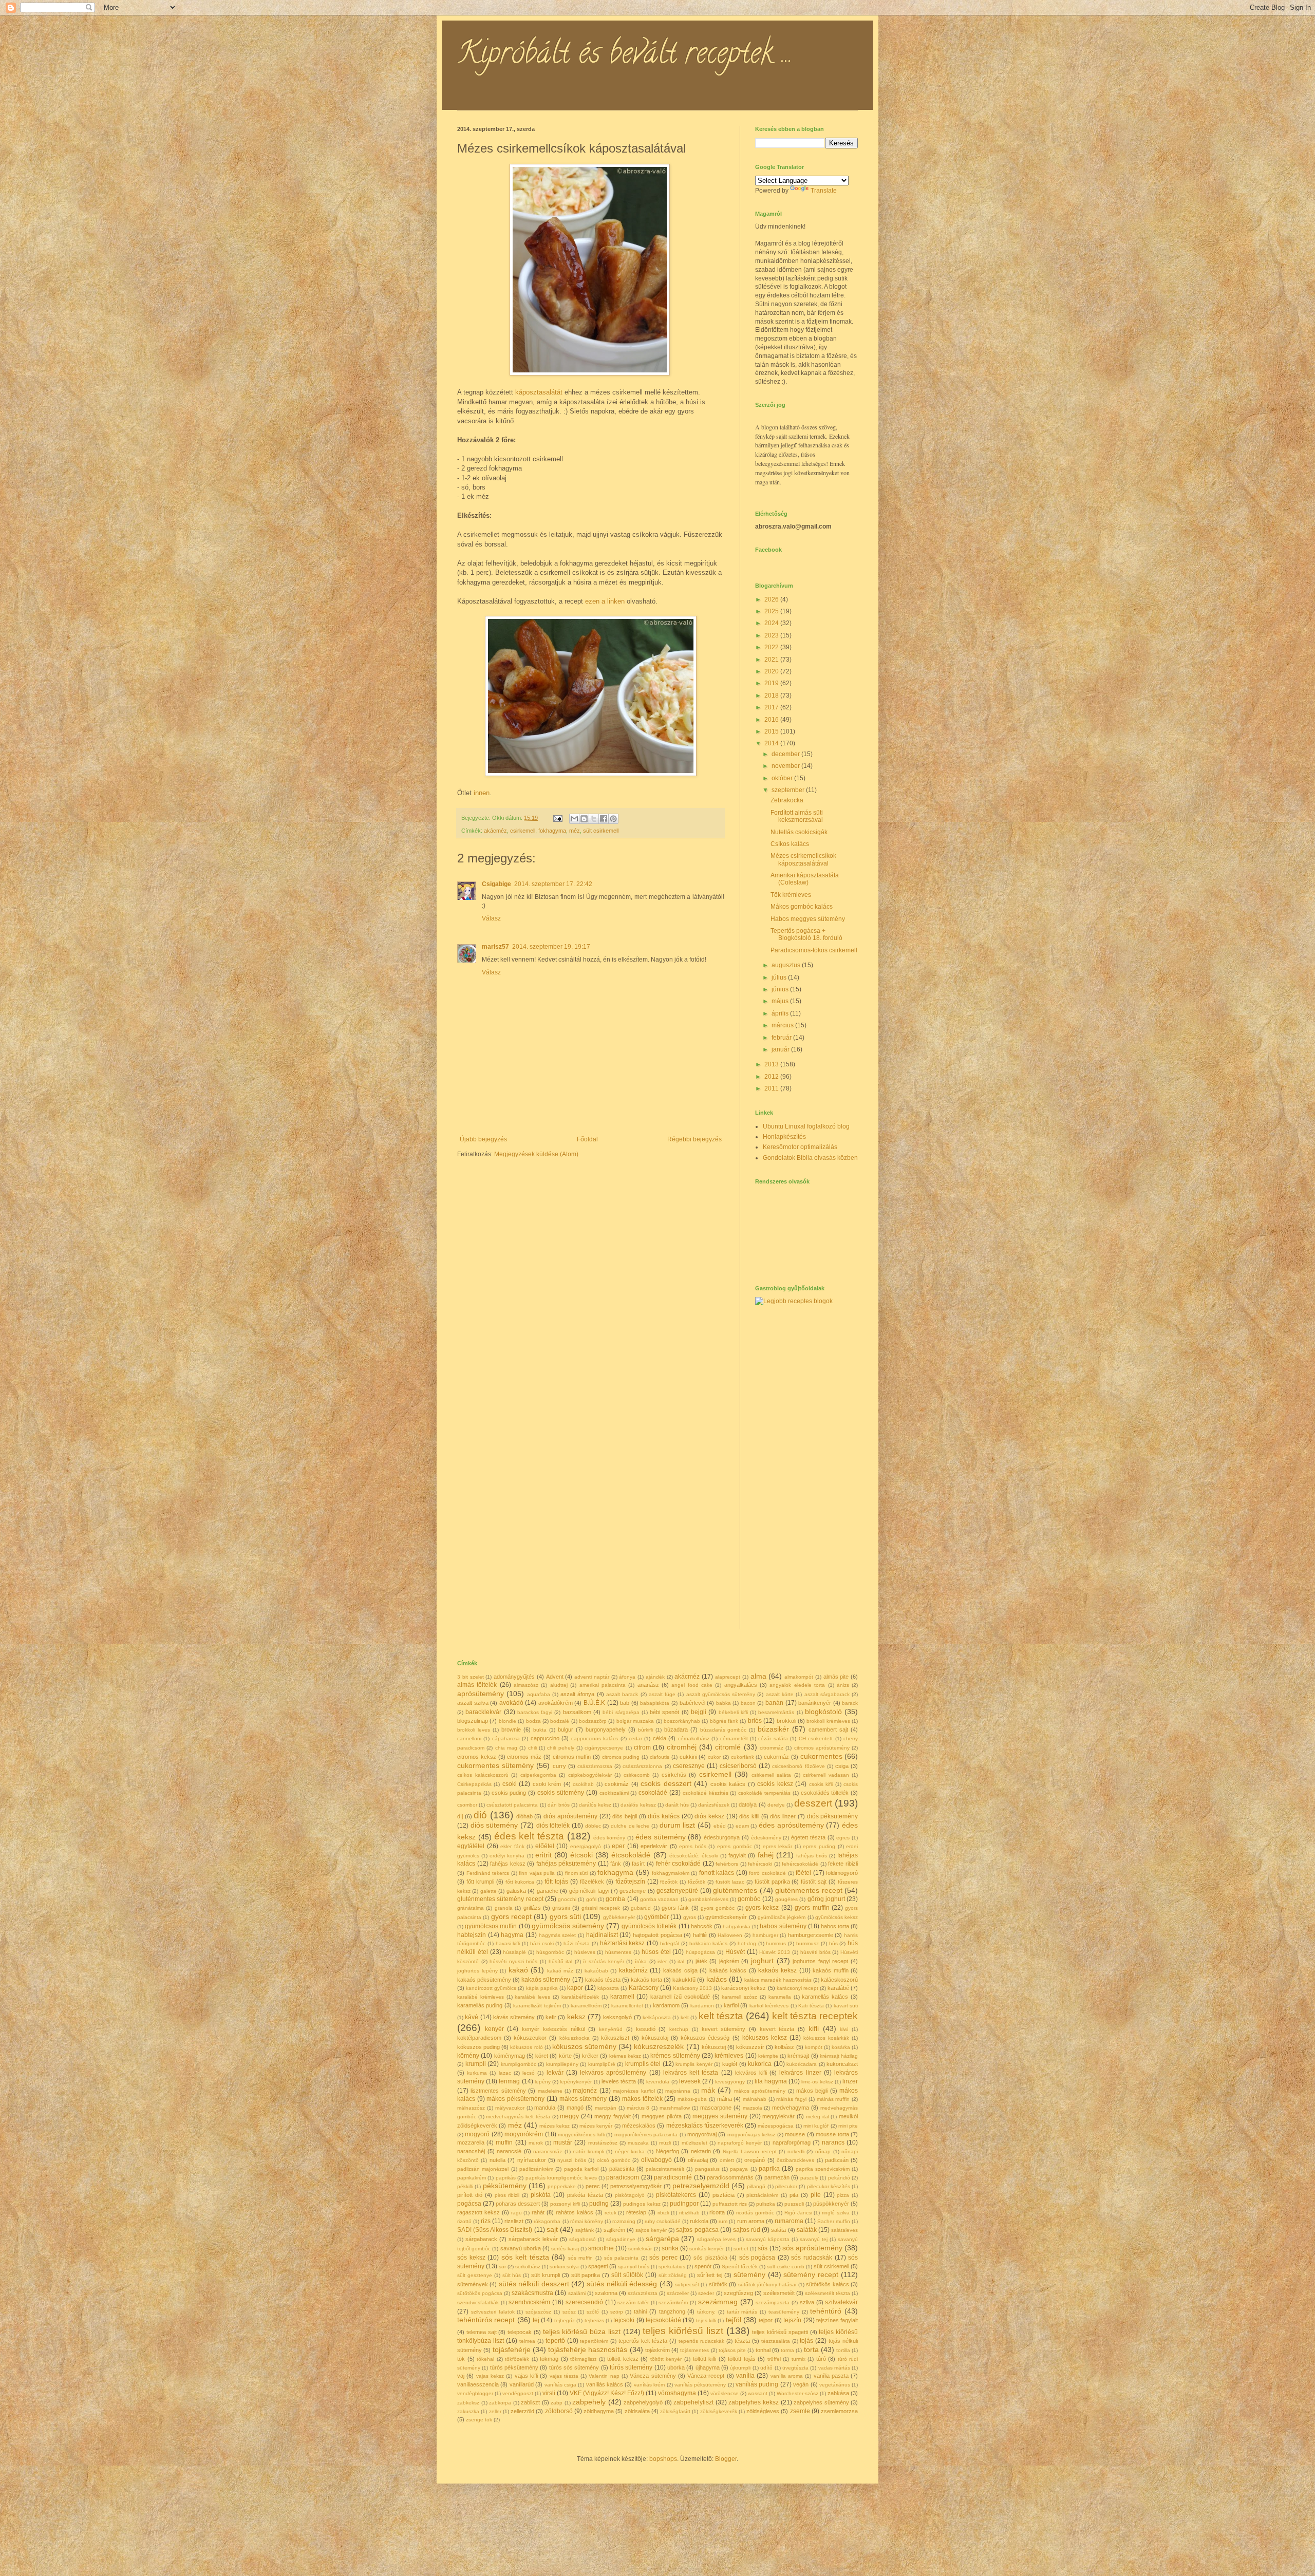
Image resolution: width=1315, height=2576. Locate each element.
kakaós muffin (831, 1970)
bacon (748, 1703)
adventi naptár (592, 1677)
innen (482, 793)
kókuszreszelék (659, 2046)
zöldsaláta (637, 2411)
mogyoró (477, 2134)
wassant (758, 2393)
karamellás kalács (825, 1997)
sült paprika (586, 2275)
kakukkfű (684, 1980)
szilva (807, 2302)
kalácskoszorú (839, 1980)
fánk (616, 1864)
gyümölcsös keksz (837, 1917)
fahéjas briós (812, 1856)
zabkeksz (468, 2403)
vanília (745, 2376)
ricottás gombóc (755, 2213)
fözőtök (669, 1882)
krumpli (476, 2064)
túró (821, 2359)
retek (610, 2213)
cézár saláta (773, 1738)
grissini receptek (601, 1908)
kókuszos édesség (705, 2038)
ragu (516, 2213)
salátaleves (844, 2230)
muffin (504, 2142)
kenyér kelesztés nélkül (553, 2029)
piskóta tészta (585, 2195)
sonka (670, 2248)
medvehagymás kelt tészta (518, 2117)
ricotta (717, 2212)
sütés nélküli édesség (622, 2284)
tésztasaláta (776, 2341)
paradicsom (623, 2177)
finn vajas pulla (537, 1873)
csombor (467, 1805)
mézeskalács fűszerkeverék (705, 2126)
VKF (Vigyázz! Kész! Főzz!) (607, 2393)
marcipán (606, 2108)
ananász (648, 1685)
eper (618, 1846)
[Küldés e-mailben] (574, 819)
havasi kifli (508, 1943)
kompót (814, 2047)
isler (662, 1961)
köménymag (510, 2056)
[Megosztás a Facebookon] (604, 819)
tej (536, 2320)
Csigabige (496, 884)
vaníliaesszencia (478, 2384)
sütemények (473, 2284)
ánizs (843, 1685)
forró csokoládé (767, 1873)
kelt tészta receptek (815, 2016)
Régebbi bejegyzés (694, 1139)
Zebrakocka (787, 800)
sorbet (741, 2249)
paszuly (809, 2178)
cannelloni (469, 1738)
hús (833, 1943)
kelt (685, 2017)
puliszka (766, 2204)
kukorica (760, 2064)
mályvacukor (510, 2108)
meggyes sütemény (720, 2116)
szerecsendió (584, 2302)
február (782, 1038)
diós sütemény (494, 1825)
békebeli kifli (733, 1712)
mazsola (753, 2108)
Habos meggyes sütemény (808, 919)
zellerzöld (522, 2411)
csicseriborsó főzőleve (798, 1766)
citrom (642, 1747)
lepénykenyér (576, 2082)
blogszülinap (473, 1721)
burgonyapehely (606, 1729)
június (781, 989)
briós (755, 1721)
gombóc (749, 1899)
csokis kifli (821, 1784)
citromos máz (524, 1757)
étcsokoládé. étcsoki (694, 1856)
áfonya (627, 1677)
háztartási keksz (623, 1943)
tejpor (766, 2320)
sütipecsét (687, 2284)
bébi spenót (664, 1712)
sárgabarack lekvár (533, 2239)
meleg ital (818, 2117)
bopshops (663, 2459)
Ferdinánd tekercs (488, 1873)
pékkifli (465, 2186)
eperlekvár (654, 1846)
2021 (772, 660)
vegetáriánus (835, 2385)
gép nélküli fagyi (589, 1891)
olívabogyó (656, 2160)
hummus (776, 1943)
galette (489, 1891)
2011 (772, 1088)
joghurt (762, 1961)
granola (504, 1908)
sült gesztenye (475, 2275)
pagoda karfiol (581, 2169)
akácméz (495, 831)
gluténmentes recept (809, 1890)
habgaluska (737, 1926)
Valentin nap (604, 2376)
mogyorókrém (524, 2134)
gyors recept (511, 1916)
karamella (780, 1997)
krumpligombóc (519, 2064)
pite (816, 2195)
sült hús (512, 2275)
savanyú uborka (521, 2248)
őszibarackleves (795, 2160)
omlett (727, 2160)
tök (461, 2359)
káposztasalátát (539, 392)
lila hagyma (771, 2081)
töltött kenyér (666, 2359)
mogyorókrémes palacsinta (646, 2135)
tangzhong (672, 2311)
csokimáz (617, 1784)
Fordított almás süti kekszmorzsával (797, 816)
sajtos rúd (747, 2230)
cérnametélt (734, 1738)
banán (774, 1703)
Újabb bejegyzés (483, 1139)
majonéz (585, 2091)
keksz (576, 2017)
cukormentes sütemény (495, 1765)
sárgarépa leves (716, 2239)
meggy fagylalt (613, 2116)
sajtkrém (614, 2230)
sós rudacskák (812, 2258)
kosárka (841, 2047)
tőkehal (485, 2359)
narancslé (509, 2151)
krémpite (768, 2056)
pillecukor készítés (829, 2186)
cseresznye (689, 1766)
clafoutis (660, 1757)
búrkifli (645, 1730)
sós (763, 2248)
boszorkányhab (682, 1721)
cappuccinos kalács (595, 1738)
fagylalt (737, 1855)
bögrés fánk (724, 1721)
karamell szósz (739, 1997)
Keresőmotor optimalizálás (800, 1147)
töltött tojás (742, 2359)
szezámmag (718, 2302)
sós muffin (581, 2258)
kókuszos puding (478, 2047)
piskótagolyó (630, 2195)
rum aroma (751, 2221)
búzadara (676, 1729)
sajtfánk (585, 2230)
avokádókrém (556, 1703)
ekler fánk (512, 1846)
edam (742, 1826)
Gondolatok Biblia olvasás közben (810, 1158)
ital (681, 1961)
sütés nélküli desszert (534, 2284)
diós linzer (783, 1816)
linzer (850, 2081)
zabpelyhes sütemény (821, 2402)
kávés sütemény (514, 2017)
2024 (772, 623)
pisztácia (724, 2195)
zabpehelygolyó (643, 2402)
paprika (769, 2169)
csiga (842, 1766)
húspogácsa (700, 1952)
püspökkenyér (831, 2204)
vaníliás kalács (605, 2384)
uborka (676, 2367)
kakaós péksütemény (484, 1980)
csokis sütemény (561, 1793)
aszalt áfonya (577, 1694)
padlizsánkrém (536, 2169)
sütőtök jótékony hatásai (767, 2284)
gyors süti (565, 1916)
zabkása (838, 2393)
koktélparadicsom (479, 2038)
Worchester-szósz (797, 2393)
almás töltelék (477, 1685)
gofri (591, 1899)
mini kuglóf (816, 2126)
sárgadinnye (621, 2239)
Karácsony (644, 1988)
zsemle (800, 2411)
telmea (527, 2341)
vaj (461, 2376)
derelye (776, 1805)
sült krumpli (546, 2275)
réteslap (636, 2212)
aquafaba (539, 1694)
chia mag (506, 1748)
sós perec (663, 2258)
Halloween (730, 1935)
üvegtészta (795, 2368)
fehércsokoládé (800, 1864)
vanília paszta (831, 2376)
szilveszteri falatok (493, 2312)
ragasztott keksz (478, 2212)
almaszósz (526, 1685)
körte (565, 2056)
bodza (533, 1721)
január (781, 1049)
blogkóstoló (823, 1712)
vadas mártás (834, 2368)
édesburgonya (722, 1837)
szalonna (606, 2293)
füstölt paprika (772, 1882)
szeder (706, 2293)
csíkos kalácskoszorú (483, 1775)
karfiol (731, 2005)
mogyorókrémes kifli (581, 2135)
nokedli (796, 2151)
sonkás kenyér (707, 2249)
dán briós (559, 1805)
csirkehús (674, 1775)
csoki (510, 1784)
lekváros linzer (800, 2073)
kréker (590, 2056)
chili (532, 1748)
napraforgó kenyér (740, 2143)
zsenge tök (479, 2420)
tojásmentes (694, 2350)
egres (843, 1838)
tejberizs (594, 2320)
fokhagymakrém (671, 1873)
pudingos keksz (642, 2204)
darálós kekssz (638, 1805)
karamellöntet (627, 2006)
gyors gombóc (718, 1908)
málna (725, 2099)
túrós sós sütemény (574, 2367)
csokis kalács (728, 1784)
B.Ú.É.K (594, 1703)
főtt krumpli (480, 1882)
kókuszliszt (615, 2038)
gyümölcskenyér (726, 1917)
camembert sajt (828, 1729)
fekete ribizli (843, 1864)
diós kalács (664, 1816)
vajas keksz (490, 2376)
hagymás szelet (558, 1935)
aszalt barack (622, 1694)
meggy (569, 2116)
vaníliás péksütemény (700, 2385)
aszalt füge (662, 1694)
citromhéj (682, 1747)
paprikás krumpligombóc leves (561, 2178)
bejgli (699, 1712)
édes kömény (609, 1838)
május (781, 1001)
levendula (658, 2082)
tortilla (843, 2350)
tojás (806, 2341)
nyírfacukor (532, 2160)
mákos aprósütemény (760, 2091)
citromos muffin (572, 1757)
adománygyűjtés (514, 1677)
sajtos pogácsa (697, 2230)
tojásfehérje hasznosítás (588, 2349)
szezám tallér (633, 2302)
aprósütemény (481, 1694)
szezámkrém (673, 2302)
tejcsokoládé (663, 2320)
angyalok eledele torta (797, 1685)
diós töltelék (553, 1826)
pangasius (707, 2169)
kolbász (784, 2047)
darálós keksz (595, 1805)
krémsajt (798, 2056)
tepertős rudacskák (701, 2341)
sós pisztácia (710, 2258)
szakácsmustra (532, 2293)
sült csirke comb (786, 2267)
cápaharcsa (506, 1738)
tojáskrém (657, 2350)
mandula (545, 2108)
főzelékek (592, 1882)
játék (701, 1961)
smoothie (601, 2248)
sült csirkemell (601, 831)
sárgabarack (481, 2239)
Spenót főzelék (740, 2267)
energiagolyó (586, 1846)
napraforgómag (792, 2142)
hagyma (512, 1935)
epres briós (693, 1846)
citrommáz (772, 1748)
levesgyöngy (730, 2082)
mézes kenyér (596, 2126)
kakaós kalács (728, 1970)
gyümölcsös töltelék (649, 1926)
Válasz (491, 918)
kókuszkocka (575, 2038)
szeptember (789, 790)
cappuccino (545, 1738)
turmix (799, 2359)
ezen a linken (605, 601)
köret (542, 2056)
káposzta (608, 1988)
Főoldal (587, 1139)
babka (724, 1703)
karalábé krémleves (481, 1997)
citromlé (728, 1747)
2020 (772, 671)
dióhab (524, 1816)
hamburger (765, 1935)
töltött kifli (705, 2359)
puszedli (794, 2204)
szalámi (577, 2293)
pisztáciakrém (762, 2195)
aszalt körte (780, 1694)
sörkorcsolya (564, 2267)
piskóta (541, 2195)
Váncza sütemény (653, 2376)
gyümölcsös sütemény (568, 1926)
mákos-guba (692, 2099)
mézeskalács (639, 2126)
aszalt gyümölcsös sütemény (721, 1694)
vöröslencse (725, 2393)
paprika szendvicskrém (823, 2169)
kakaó (518, 1970)
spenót (703, 2266)
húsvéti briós (815, 1952)
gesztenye (633, 1891)
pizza (843, 2195)
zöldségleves (763, 2411)
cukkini (688, 1757)
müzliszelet (694, 2143)
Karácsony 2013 (692, 1988)
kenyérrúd (611, 2029)
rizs (486, 2221)
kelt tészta (721, 2016)
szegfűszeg (738, 2293)
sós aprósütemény (812, 2248)
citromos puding (621, 1757)
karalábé (838, 1988)
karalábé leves (532, 1997)
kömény (468, 2056)
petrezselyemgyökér (636, 2186)
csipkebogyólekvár (590, 1775)
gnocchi (567, 1899)
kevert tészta (777, 2029)
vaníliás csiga (560, 2385)
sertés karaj (565, 2249)
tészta (742, 2341)
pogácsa (469, 2204)
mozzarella (471, 2142)
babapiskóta (655, 1703)
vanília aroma (787, 2376)
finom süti (577, 1873)
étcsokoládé (631, 1855)
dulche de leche (630, 1826)
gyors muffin (812, 1908)
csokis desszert (666, 1783)
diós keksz (709, 1816)
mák (708, 2090)
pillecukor (786, 2186)
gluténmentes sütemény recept (500, 1899)
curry (559, 1766)
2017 (772, 707)
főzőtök (697, 1882)
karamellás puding (480, 2005)
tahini (640, 2311)
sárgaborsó (583, 2239)
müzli (665, 2143)
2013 (772, 1064)
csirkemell (523, 831)
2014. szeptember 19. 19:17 (551, 947)
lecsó (529, 2073)
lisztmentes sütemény (498, 2091)
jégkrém (729, 1961)
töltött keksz (623, 2359)
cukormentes (821, 1756)
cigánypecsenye (604, 1748)
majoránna (678, 2091)
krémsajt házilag (839, 2056)
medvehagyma (791, 2108)
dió (480, 1815)
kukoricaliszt (842, 2064)
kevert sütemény (724, 2029)
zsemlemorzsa (839, 2411)
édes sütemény (661, 1837)
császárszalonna (642, 1766)
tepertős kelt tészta (643, 2341)
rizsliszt (514, 2221)
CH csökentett (816, 1738)
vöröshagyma (677, 2393)
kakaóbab (596, 1971)
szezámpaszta (773, 2302)
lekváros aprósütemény (613, 2073)
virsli (549, 2393)
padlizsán (837, 2160)
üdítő (766, 2368)
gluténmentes (735, 1890)
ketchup (679, 2029)
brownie (511, 1729)
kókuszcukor (530, 2038)
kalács (717, 1979)
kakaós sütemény (546, 1980)
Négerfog (668, 2151)
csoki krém (547, 1784)
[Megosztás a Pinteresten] (613, 819)
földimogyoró (842, 1873)
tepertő (555, 2341)
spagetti (598, 2266)
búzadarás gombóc (724, 1730)
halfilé (700, 1935)
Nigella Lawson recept (750, 2151)
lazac (505, 2073)
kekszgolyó (617, 2017)
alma (758, 1676)
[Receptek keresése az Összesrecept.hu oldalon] (794, 1301)
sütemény (749, 2274)
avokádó (511, 1703)
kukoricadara (802, 2064)
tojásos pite (732, 2350)
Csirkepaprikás (474, 1784)
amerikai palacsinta (603, 1685)
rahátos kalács (575, 2212)
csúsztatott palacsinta (512, 1805)
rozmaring (624, 2221)
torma (787, 2350)
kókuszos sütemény (584, 2046)
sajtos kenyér (651, 2230)
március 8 (638, 2108)
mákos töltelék (642, 2099)
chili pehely (560, 1748)
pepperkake (562, 2186)
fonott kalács (717, 1873)
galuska (516, 1891)
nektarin (701, 2151)
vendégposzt (518, 2393)
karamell (622, 1997)
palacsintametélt (665, 2169)
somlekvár (640, 2249)
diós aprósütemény (570, 1816)
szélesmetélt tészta (828, 2293)
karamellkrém (586, 2006)
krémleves (729, 2056)
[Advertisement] (806, 1475)
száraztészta (643, 2293)
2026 (772, 599)
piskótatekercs (676, 2195)
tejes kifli (706, 2320)
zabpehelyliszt (693, 2402)
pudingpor (684, 2204)
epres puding (819, 1846)
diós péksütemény (833, 1816)
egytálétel (471, 1846)
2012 (772, 1077)
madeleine (550, 2091)
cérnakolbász (694, 1738)
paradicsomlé (673, 2177)
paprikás (506, 2178)
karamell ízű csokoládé (680, 1997)
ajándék (655, 1677)
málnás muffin (833, 2099)
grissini (561, 1908)
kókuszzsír (750, 2047)
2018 (772, 695)
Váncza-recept (706, 2376)
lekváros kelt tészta (691, 2073)
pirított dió (470, 2195)
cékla (660, 1738)
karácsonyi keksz (744, 1988)
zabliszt (530, 2402)
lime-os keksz (817, 2082)
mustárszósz (603, 2143)
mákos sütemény (583, 2099)
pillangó (756, 2186)
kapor (575, 1988)
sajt (552, 2229)
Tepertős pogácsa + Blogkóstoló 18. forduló (806, 934)
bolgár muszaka (635, 1721)
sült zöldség (673, 2275)
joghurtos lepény (477, 1971)
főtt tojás (556, 1882)
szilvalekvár (841, 2302)
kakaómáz (633, 1970)
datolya (748, 1804)
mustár (563, 2142)
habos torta (835, 1926)
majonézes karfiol (634, 2091)
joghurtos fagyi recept (820, 1961)
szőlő (593, 2312)
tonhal (763, 2350)
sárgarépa (662, 2239)
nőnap (823, 2151)
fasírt (638, 1864)
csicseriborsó (738, 1766)
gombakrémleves (708, 1899)
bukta (540, 1730)
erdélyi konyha (507, 1856)
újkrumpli (740, 2368)
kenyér (494, 2029)
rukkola (699, 2221)
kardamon (702, 2006)
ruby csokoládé (663, 2221)
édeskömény (766, 1838)
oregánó (755, 2160)
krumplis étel (643, 2064)
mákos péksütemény (515, 2099)
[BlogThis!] (584, 819)
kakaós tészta (603, 1980)
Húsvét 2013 (775, 1952)
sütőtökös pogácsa (480, 2293)
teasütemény (784, 2312)
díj (460, 1816)
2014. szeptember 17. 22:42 (553, 884)
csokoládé (653, 1793)
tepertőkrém (594, 2341)
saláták (807, 2230)
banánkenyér (815, 1703)
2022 (772, 647)
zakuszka (468, 2411)
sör (502, 2267)
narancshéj (471, 2151)
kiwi (844, 2029)
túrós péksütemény (514, 2367)
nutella (497, 2160)
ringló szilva (836, 2213)
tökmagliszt (583, 2359)
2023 (772, 635)
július (780, 977)
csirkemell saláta (772, 1775)
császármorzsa (595, 1766)
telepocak (520, 2332)
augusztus (787, 965)
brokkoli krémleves (828, 1721)
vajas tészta (564, 2376)
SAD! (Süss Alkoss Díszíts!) (495, 2230)
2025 (772, 611)
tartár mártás (742, 2312)
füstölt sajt (814, 1882)
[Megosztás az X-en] (594, 819)
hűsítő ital (561, 1961)
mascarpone (716, 2108)
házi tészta (577, 1943)
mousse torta (832, 2134)
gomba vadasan (659, 1899)
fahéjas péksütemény (566, 1864)
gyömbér (656, 1917)
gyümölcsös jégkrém (782, 1917)
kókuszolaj (655, 2038)
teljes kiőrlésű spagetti (780, 2332)
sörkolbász (528, 2267)
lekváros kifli (751, 2073)
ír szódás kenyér (603, 1961)
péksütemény (505, 2186)
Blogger (726, 2459)
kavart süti (846, 2006)
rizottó (464, 2221)
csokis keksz (775, 1784)
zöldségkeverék (719, 2411)
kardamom (666, 2005)
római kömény (587, 2221)
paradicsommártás (730, 2177)
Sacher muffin (834, 2221)
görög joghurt (826, 1899)
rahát (538, 2212)
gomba (615, 1899)
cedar (635, 1738)
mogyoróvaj (702, 2134)
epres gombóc (735, 1846)
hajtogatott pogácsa (657, 1935)
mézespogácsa (776, 2126)
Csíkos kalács (790, 844)
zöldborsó (559, 2411)
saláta (778, 2230)
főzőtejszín (630, 1882)
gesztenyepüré (677, 1891)
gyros (690, 1917)
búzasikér (773, 1729)
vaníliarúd (522, 2384)
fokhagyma (552, 831)
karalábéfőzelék (580, 1997)
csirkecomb (637, 1775)
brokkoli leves (474, 1730)
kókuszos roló (526, 2047)
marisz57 (495, 947)
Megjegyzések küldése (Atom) (536, 1154)
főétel (803, 1873)
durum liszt (678, 1825)
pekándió (839, 2178)
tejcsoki (624, 2320)
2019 (772, 683)
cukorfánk (743, 1757)
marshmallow (675, 2108)
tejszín (792, 2320)
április (781, 1013)
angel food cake (692, 1685)
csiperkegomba (538, 1775)
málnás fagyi (791, 2099)
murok (536, 2143)
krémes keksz (625, 2056)
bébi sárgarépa (621, 1712)
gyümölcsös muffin (491, 1926)
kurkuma (477, 2073)
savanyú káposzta (768, 2239)
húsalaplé (514, 1952)
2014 (772, 743)
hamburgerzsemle (811, 1935)
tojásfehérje (512, 2349)
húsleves (585, 1952)
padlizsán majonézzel (483, 2169)
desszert (813, 1803)
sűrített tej (710, 2275)
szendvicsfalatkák (478, 2302)
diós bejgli (625, 1816)
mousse (795, 2134)
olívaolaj (698, 2160)
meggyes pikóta (662, 2116)
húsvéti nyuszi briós (513, 1961)
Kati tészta (811, 2006)
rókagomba (547, 2221)
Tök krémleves (791, 895)
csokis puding (509, 1793)
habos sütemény (783, 1926)
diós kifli (749, 1816)
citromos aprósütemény (822, 1748)
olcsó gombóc (614, 2160)
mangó (575, 2108)
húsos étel (656, 1952)
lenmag (509, 2081)
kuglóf (730, 2064)
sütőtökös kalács (827, 2284)
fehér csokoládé (679, 1864)
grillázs (532, 1908)
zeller (495, 2411)
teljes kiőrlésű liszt (683, 2331)
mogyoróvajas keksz (751, 2135)
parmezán (777, 2177)
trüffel (774, 2359)
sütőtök (718, 2284)
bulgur (566, 1729)
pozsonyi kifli (565, 2204)
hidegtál (670, 1943)
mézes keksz (555, 2126)
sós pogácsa (757, 2258)
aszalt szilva (473, 1703)
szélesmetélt (779, 2293)
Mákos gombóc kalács (802, 907)
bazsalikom (577, 1712)
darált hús (677, 1805)
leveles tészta (619, 2081)
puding (599, 2204)
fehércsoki (760, 1864)
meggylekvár (778, 2116)
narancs (833, 2142)
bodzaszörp (593, 1721)
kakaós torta (646, 1980)
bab (625, 1703)
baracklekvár (483, 1712)
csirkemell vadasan (826, 1775)
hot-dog (747, 1943)
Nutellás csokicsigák (799, 832)
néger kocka (630, 2151)
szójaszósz (538, 2312)
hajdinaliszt (602, 1935)
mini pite (848, 2126)
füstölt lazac (730, 1882)
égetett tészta (808, 1837)
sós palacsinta (622, 2258)
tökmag (549, 2359)
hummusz (807, 1943)
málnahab (755, 2099)
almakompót (799, 1677)
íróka (641, 1961)
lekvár (555, 2073)
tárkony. (706, 2312)
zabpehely (589, 2402)
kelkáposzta (657, 2017)
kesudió (646, 2029)
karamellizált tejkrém (537, 2006)
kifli (814, 2028)
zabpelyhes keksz (754, 2402)
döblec (593, 1826)
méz (575, 831)
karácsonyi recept (797, 1988)
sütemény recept (811, 2274)
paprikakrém (472, 2178)
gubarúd (641, 1908)
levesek (690, 2081)
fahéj (766, 1855)
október (783, 778)
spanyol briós (634, 2267)
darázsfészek (714, 1805)
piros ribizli (507, 2195)
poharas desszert (518, 2204)
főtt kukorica (520, 1882)
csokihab (583, 1784)
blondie (508, 1721)
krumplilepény (562, 2064)
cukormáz (776, 1757)
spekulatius (672, 2267)
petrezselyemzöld (701, 2186)
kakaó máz (560, 1971)
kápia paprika (542, 1988)
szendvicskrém (529, 2302)
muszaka (638, 2143)
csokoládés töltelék (825, 1793)
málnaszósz (471, 2108)
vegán (801, 2384)
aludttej (559, 1685)
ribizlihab (689, 2213)
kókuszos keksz (765, 2038)
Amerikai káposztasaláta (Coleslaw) (805, 879)
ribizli (663, 2213)
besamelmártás (776, 1712)
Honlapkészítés (784, 1137)
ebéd (720, 1826)
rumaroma (789, 2221)
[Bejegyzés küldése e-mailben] (557, 818)
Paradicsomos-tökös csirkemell (814, 950)
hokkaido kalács (709, 1943)
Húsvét (735, 1952)
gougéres (786, 1899)
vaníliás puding (757, 2384)
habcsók (702, 1926)
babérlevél (692, 1703)
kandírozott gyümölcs (491, 1988)
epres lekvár (778, 1846)
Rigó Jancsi (798, 2213)
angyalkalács (741, 1685)
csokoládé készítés (706, 1793)
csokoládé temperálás (764, 1793)
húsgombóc (550, 1952)
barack (850, 1703)
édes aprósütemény (791, 1825)
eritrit (543, 1855)
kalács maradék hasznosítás (778, 1980)
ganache (548, 1891)
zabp (557, 2403)
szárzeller (678, 2293)
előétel (545, 1846)
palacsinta (622, 2169)
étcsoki (581, 1855)
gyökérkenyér (619, 1917)
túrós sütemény (631, 2367)
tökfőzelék (517, 2359)
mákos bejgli (812, 2091)
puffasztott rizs (730, 2204)
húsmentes (618, 1952)
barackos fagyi (535, 1712)
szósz (569, 2312)
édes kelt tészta (529, 1836)
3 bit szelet (471, 1677)
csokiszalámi (614, 1793)
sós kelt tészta (525, 2257)
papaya (739, 2169)
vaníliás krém (649, 2385)
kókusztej (714, 2047)
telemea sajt (482, 2332)
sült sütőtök (627, 2275)
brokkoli (786, 1721)
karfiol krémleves (769, 2006)
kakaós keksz (777, 1970)
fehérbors (727, 1864)
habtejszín (472, 1935)
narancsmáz (548, 2151)
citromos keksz (477, 1757)
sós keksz (471, 2258)
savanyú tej (814, 2239)
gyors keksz (762, 1908)
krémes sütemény (675, 2056)
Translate (824, 191)
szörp (617, 2312)
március (783, 1025)
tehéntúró (826, 2311)
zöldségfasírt (675, 2411)
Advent (555, 1677)
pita (794, 2195)
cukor (714, 1757)
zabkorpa (500, 2403)
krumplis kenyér (694, 2064)
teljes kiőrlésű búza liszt (582, 2331)
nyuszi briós (571, 2160)
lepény (543, 2082)
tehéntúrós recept (486, 2320)
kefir (551, 2017)
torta (811, 2349)
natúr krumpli (588, 2151)
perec (593, 2186)
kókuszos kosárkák (826, 2038)
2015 (772, 731)
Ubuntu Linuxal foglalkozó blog (806, 1126)
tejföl (734, 2320)
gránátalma (471, 1908)
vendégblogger (475, 2393)
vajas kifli (526, 2376)
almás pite (836, 1677)
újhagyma (708, 2367)
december (786, 754)
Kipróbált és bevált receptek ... (625, 56)
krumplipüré (602, 2064)
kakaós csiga (680, 1970)
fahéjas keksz (508, 1864)
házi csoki (542, 1943)
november (786, 766)
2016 (772, 720)
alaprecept (728, 1677)
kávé (472, 2017)
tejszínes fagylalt (837, 2320)
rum (723, 2221)
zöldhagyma (599, 2411)
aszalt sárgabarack (827, 1694)
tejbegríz (565, 2320)
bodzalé (560, 1721)
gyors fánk (675, 1908)
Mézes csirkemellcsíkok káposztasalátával (803, 859)
